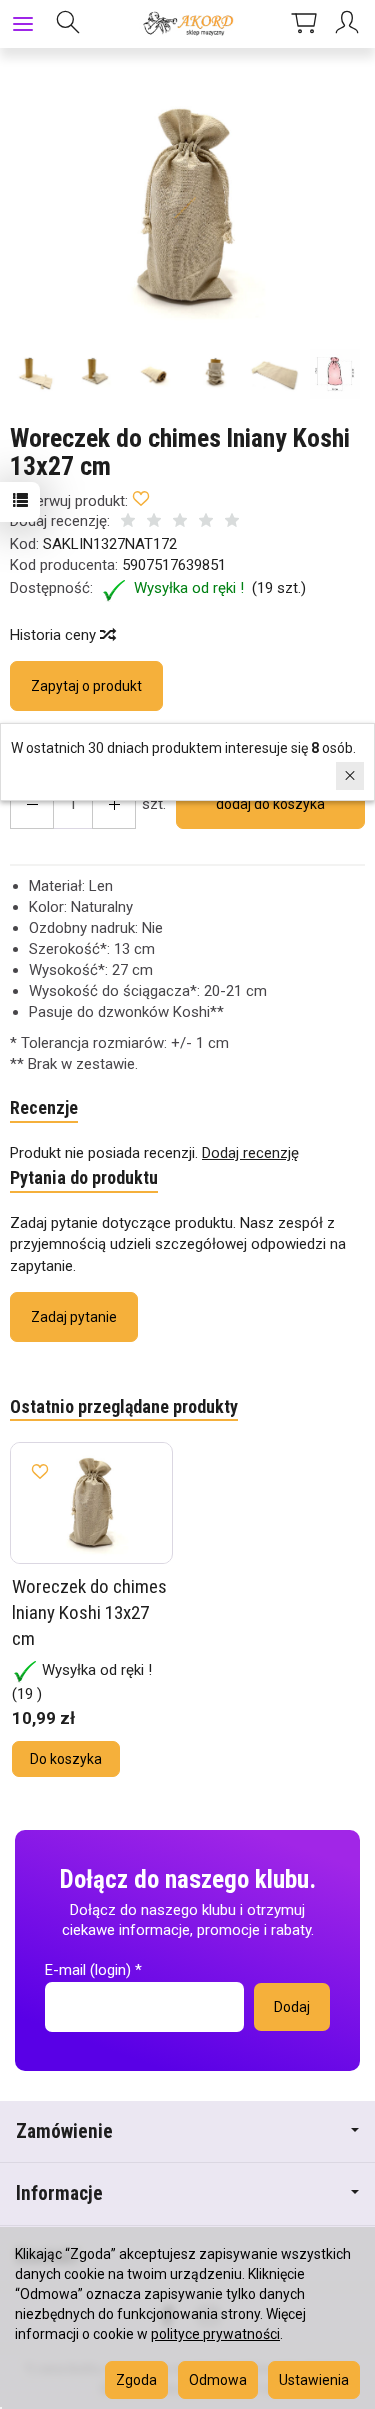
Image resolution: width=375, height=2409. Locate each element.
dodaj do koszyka (270, 804)
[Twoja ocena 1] (128, 522)
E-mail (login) (88, 1970)
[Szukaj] (68, 24)
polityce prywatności (215, 2334)
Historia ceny (55, 635)
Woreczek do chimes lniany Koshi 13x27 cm (89, 1612)
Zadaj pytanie (74, 1317)
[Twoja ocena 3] (180, 522)
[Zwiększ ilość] (32, 804)
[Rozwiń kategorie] (23, 24)
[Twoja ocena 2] (154, 522)
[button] (185, 207)
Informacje (59, 2193)
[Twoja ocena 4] (206, 522)
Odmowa (218, 2380)
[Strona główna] (187, 24)
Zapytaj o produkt (86, 686)
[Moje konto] (350, 24)
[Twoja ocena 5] (232, 522)
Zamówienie (64, 2131)
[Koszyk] (304, 24)
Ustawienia (314, 2380)
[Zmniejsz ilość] (114, 804)
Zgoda (136, 2380)
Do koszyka (66, 1759)
